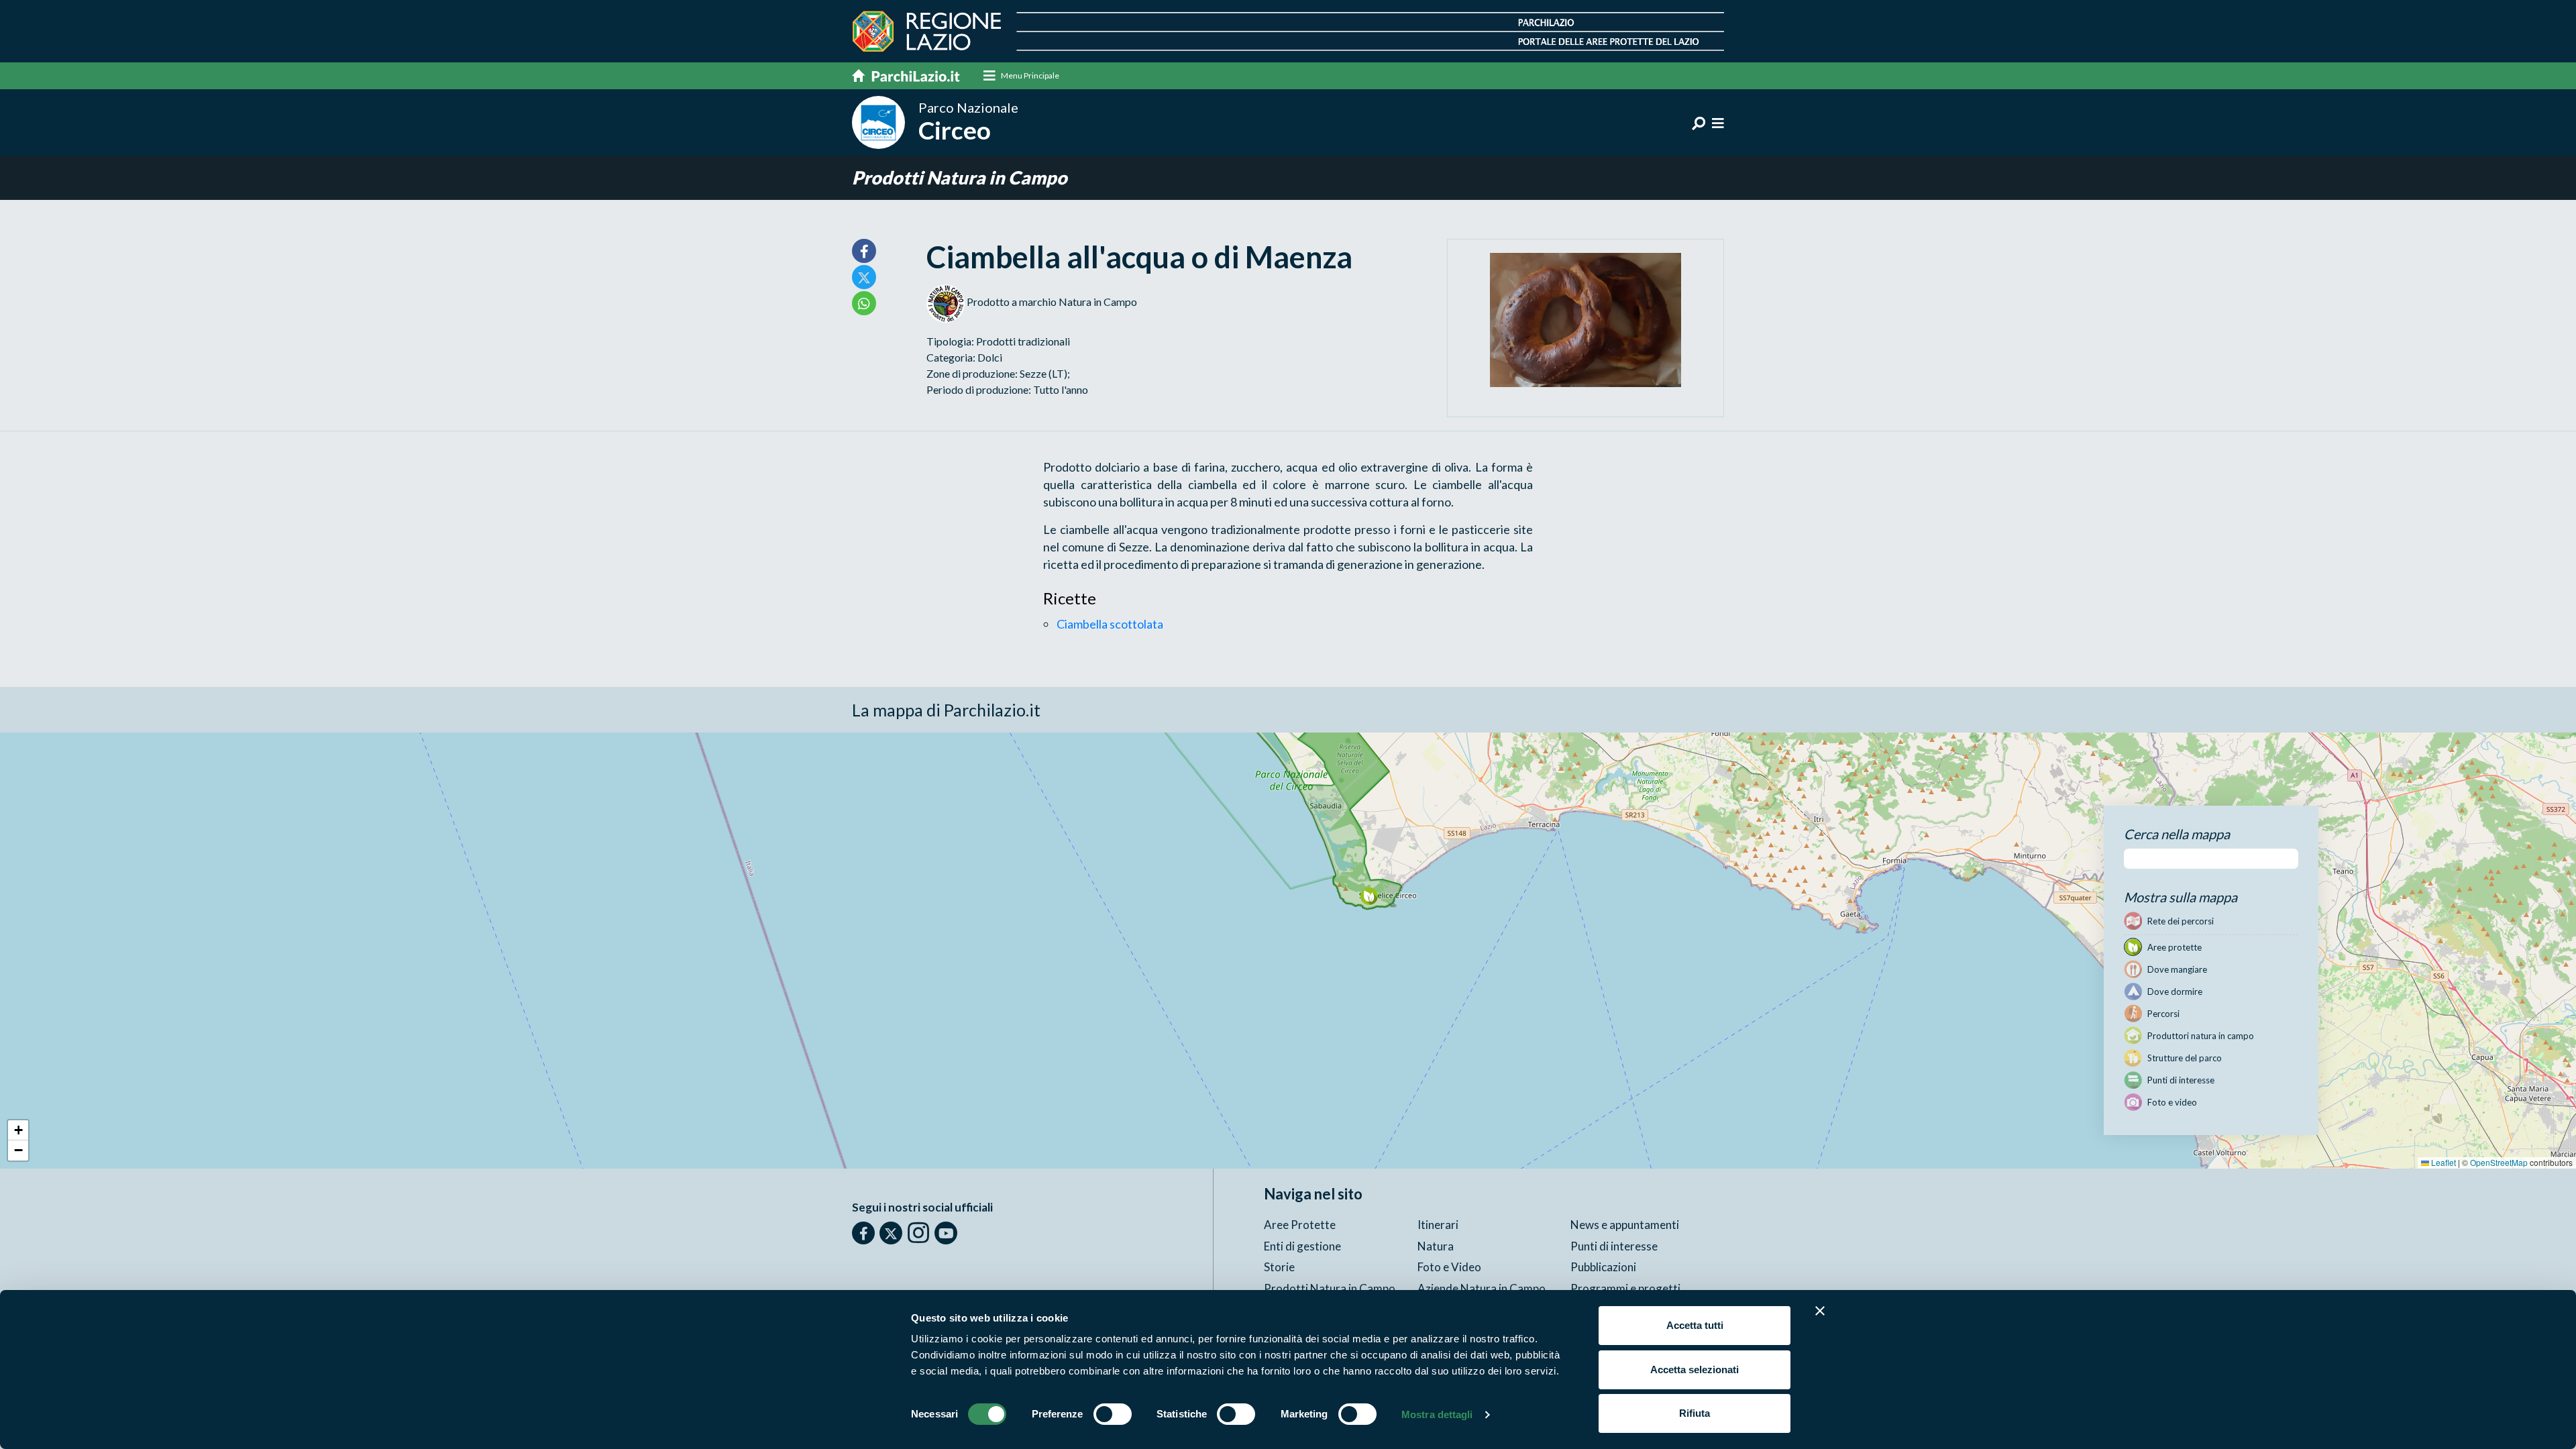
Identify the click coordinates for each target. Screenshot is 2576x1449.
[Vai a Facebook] (863, 1233)
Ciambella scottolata (1110, 624)
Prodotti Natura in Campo (960, 177)
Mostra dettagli (1437, 1414)
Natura (1436, 1246)
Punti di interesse (1614, 1246)
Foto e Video (1449, 1267)
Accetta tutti (1695, 1325)
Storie (1279, 1267)
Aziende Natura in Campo (1482, 1288)
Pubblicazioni (1603, 1267)
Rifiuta (1695, 1413)
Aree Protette (1300, 1225)
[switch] (1113, 1414)
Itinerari (1438, 1225)
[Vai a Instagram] (918, 1232)
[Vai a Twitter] (891, 1233)
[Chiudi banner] (1820, 1311)
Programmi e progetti (1625, 1288)
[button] (1369, 896)
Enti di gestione (1302, 1246)
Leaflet (2443, 1162)
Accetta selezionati (1695, 1370)
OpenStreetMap (2499, 1162)
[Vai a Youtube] (946, 1233)
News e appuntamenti (1625, 1225)
